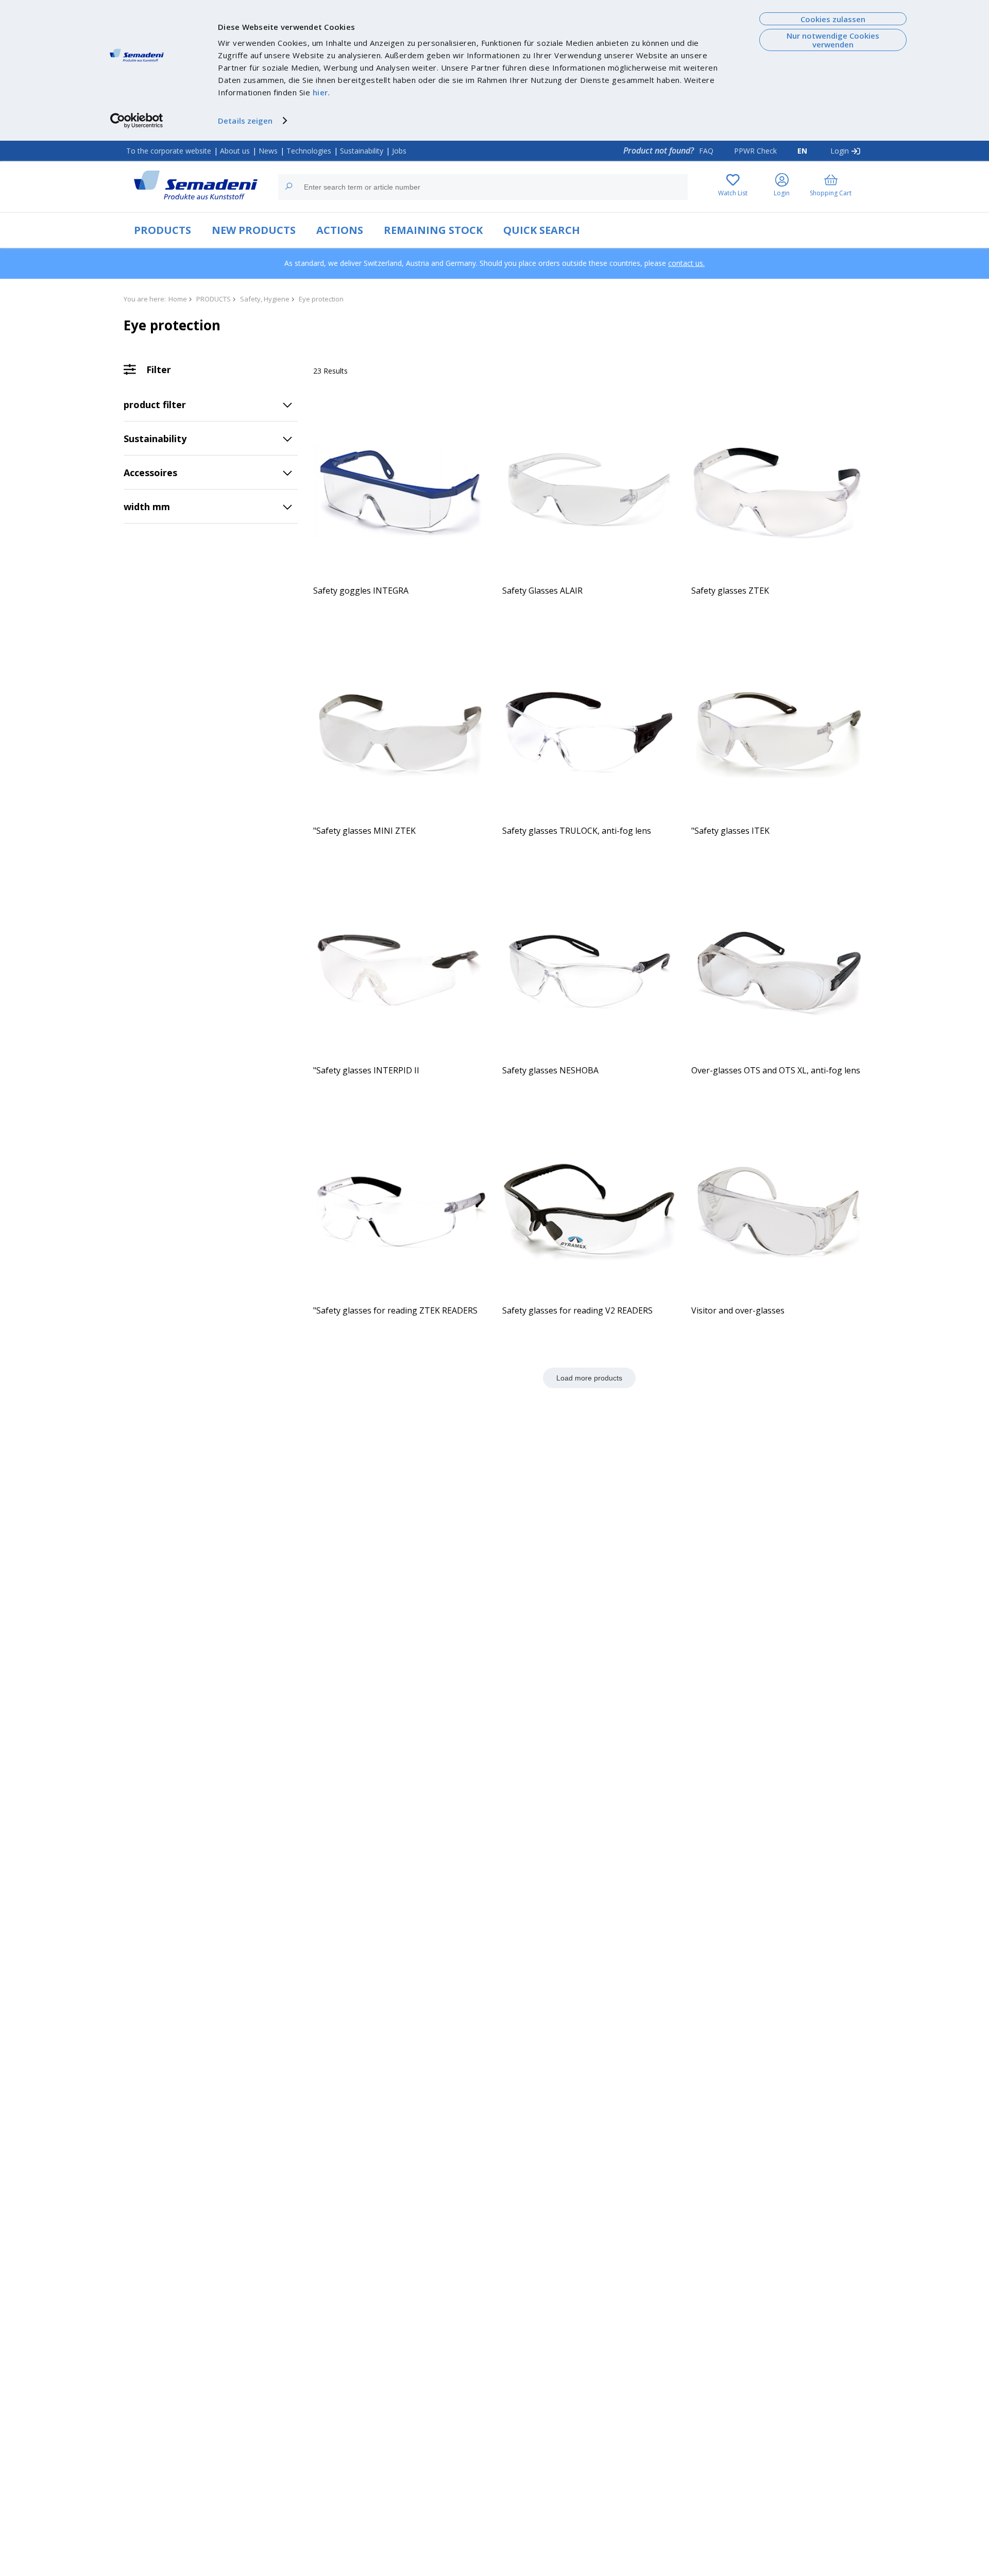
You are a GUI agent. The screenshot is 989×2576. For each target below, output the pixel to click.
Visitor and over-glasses (738, 1310)
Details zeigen (245, 121)
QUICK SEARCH (542, 230)
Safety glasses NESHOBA (550, 1070)
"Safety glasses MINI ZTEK (364, 831)
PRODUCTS (163, 230)
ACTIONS (340, 230)
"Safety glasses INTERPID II (366, 1070)
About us (235, 151)
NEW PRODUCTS (254, 230)
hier (320, 92)
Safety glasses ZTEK (730, 591)
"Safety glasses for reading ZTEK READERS (395, 1310)
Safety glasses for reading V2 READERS (577, 1310)
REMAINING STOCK (433, 230)
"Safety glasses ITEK (730, 831)
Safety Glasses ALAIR (542, 591)
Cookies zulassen (833, 19)
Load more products (589, 1378)
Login (840, 151)
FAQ (706, 151)
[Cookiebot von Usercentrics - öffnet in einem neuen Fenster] (137, 121)
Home (178, 299)
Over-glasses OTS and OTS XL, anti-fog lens (776, 1070)
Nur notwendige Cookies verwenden (833, 40)
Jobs (399, 151)
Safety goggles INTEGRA (361, 591)
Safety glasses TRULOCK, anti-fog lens (577, 831)
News (268, 151)
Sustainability (362, 151)
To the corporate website (169, 151)
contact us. (686, 263)
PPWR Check (755, 151)
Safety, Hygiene (265, 299)
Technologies (309, 151)
